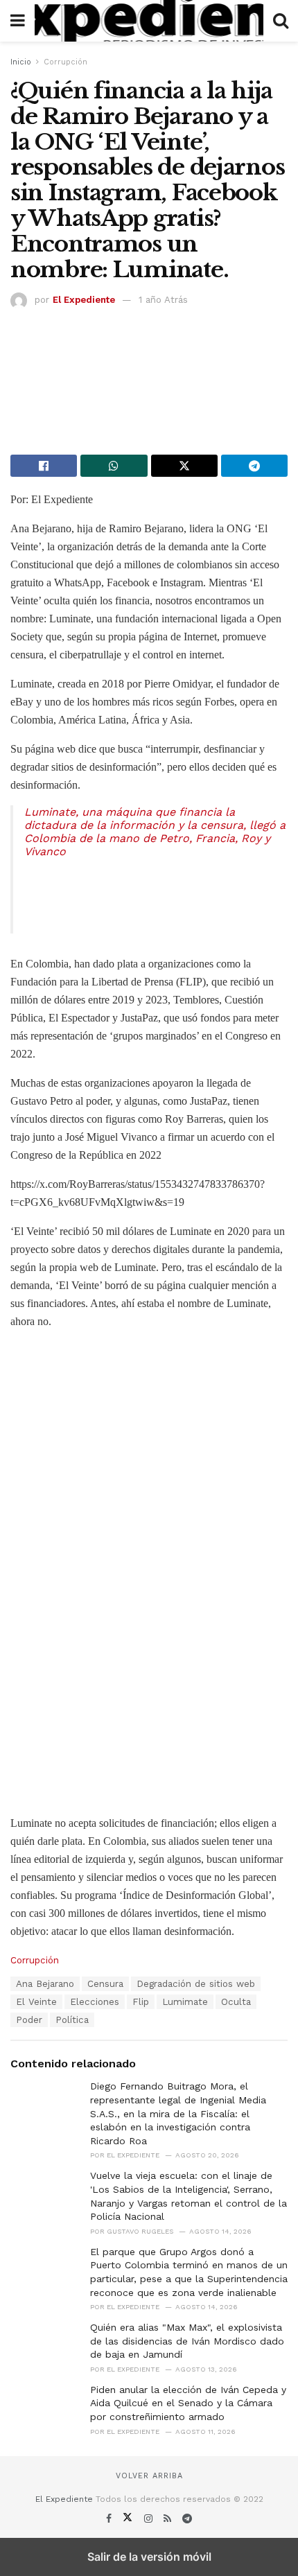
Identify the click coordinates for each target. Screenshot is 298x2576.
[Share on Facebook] (44, 466)
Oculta (236, 2002)
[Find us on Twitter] (129, 2518)
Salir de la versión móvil (149, 2557)
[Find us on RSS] (169, 2518)
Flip (141, 2002)
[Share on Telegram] (254, 466)
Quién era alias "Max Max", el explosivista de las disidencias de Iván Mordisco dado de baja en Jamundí (187, 2341)
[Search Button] (281, 21)
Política (72, 2020)
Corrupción (65, 62)
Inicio (21, 62)
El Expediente (84, 300)
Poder (29, 2020)
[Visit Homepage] (149, 21)
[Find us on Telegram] (187, 2518)
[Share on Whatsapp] (114, 466)
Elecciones (95, 2002)
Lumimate (185, 2002)
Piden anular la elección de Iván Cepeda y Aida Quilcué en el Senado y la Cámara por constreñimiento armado (188, 2403)
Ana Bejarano (45, 1984)
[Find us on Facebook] (111, 2518)
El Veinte (36, 2002)
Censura (105, 1984)
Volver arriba (149, 2476)
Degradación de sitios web (196, 1984)
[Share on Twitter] (184, 466)
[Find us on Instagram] (150, 2518)
